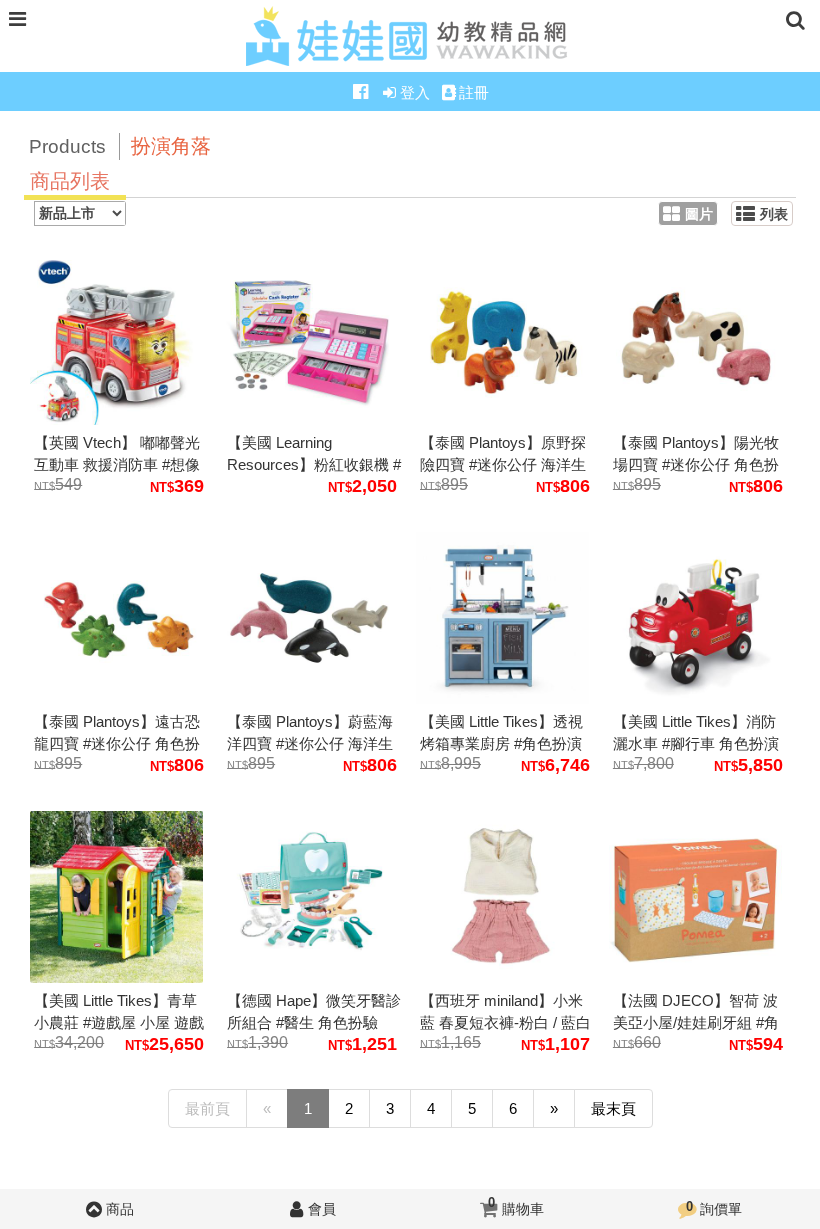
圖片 (699, 214)
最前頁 (207, 1108)
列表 (774, 214)
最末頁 (613, 1108)
